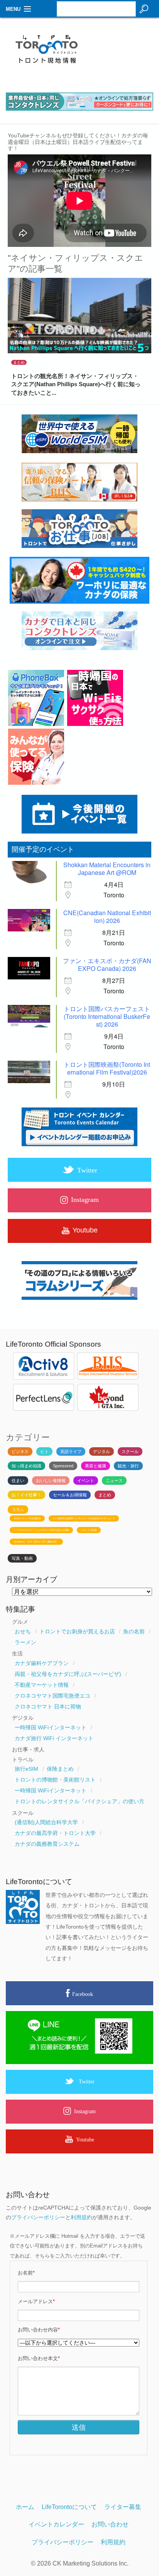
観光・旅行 (128, 1466)
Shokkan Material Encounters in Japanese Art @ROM (107, 869)
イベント (86, 1481)
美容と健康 (96, 1466)
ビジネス (20, 1451)
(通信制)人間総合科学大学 (46, 1822)
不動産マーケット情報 (42, 1685)
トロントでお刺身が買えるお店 (77, 1631)
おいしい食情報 (51, 1481)
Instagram (85, 2111)
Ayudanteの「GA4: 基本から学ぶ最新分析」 (36, 1542)
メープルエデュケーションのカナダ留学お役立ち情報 (41, 1530)
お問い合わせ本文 (39, 2359)
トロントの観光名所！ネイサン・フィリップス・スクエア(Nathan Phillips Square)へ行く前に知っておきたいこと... (76, 384)
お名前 (26, 2273)
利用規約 (81, 2217)
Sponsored (63, 1466)
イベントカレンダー (56, 2524)
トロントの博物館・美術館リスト (55, 1780)
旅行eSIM (26, 1769)
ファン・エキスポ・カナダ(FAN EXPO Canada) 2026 (107, 965)
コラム (18, 1510)
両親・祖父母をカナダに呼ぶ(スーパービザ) (68, 1674)
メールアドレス (36, 2302)
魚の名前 (134, 1631)
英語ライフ (71, 1451)
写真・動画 (22, 1558)
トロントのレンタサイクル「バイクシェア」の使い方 (79, 1801)
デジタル (101, 1451)
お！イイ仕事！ (26, 1495)
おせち (23, 1631)
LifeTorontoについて (69, 2507)
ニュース (114, 1481)
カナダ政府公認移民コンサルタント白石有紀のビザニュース (84, 1518)
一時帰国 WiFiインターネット (51, 1727)
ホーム (25, 2507)
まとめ (19, 362)
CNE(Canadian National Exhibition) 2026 (107, 917)
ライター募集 (123, 2507)
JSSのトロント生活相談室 (27, 1518)
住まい (18, 1481)
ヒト (44, 1451)
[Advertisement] (124, 53)
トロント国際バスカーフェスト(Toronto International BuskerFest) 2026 (107, 1016)
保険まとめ (60, 1769)
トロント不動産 (89, 1530)
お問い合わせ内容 (39, 2330)
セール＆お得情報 (70, 1495)
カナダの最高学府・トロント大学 (55, 1833)
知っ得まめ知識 (26, 1466)
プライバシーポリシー (38, 2217)
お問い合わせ (110, 2524)
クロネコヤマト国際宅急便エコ (52, 1696)
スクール (130, 1451)
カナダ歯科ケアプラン (42, 1663)
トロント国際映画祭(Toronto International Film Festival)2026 (107, 1068)
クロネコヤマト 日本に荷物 (48, 1706)
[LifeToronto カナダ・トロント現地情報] (79, 51)
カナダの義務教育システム (47, 1844)
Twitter (87, 2081)
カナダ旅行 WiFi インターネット (54, 1738)
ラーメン (25, 1642)
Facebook (83, 1994)
